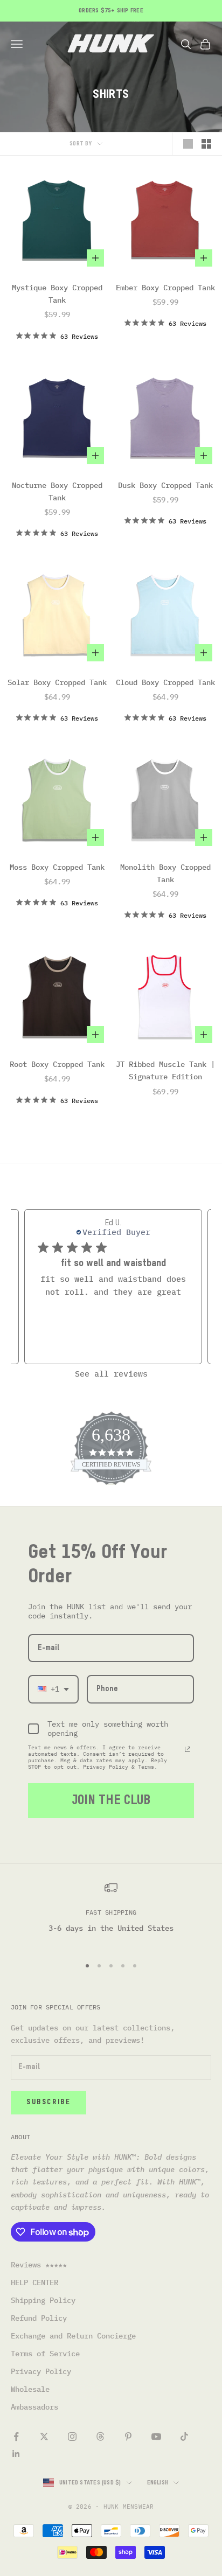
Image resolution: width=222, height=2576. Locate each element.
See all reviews (111, 1374)
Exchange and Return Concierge (73, 2336)
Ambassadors (34, 2407)
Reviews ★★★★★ (39, 2265)
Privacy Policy (41, 2371)
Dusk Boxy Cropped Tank (165, 485)
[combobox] (53, 1689)
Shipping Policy (43, 2300)
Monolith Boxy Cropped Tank (165, 873)
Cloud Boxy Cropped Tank (165, 682)
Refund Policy (39, 2318)
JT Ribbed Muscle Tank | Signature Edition (165, 1070)
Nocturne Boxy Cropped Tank (57, 491)
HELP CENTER (34, 2282)
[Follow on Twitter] (44, 2437)
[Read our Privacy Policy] (188, 1749)
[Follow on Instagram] (72, 2437)
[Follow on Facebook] (16, 2437)
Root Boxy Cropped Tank (57, 1064)
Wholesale (30, 2389)
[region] (111, 1914)
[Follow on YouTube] (156, 2437)
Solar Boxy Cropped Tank (57, 682)
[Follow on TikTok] (184, 2437)
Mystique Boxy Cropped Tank (57, 294)
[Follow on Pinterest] (128, 2437)
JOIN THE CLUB (111, 1800)
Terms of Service (45, 2354)
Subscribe (48, 2102)
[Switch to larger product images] (188, 144)
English (158, 2483)
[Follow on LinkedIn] (16, 2454)
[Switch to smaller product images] (206, 144)
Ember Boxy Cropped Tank (165, 288)
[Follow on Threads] (100, 2437)
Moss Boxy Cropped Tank (57, 867)
